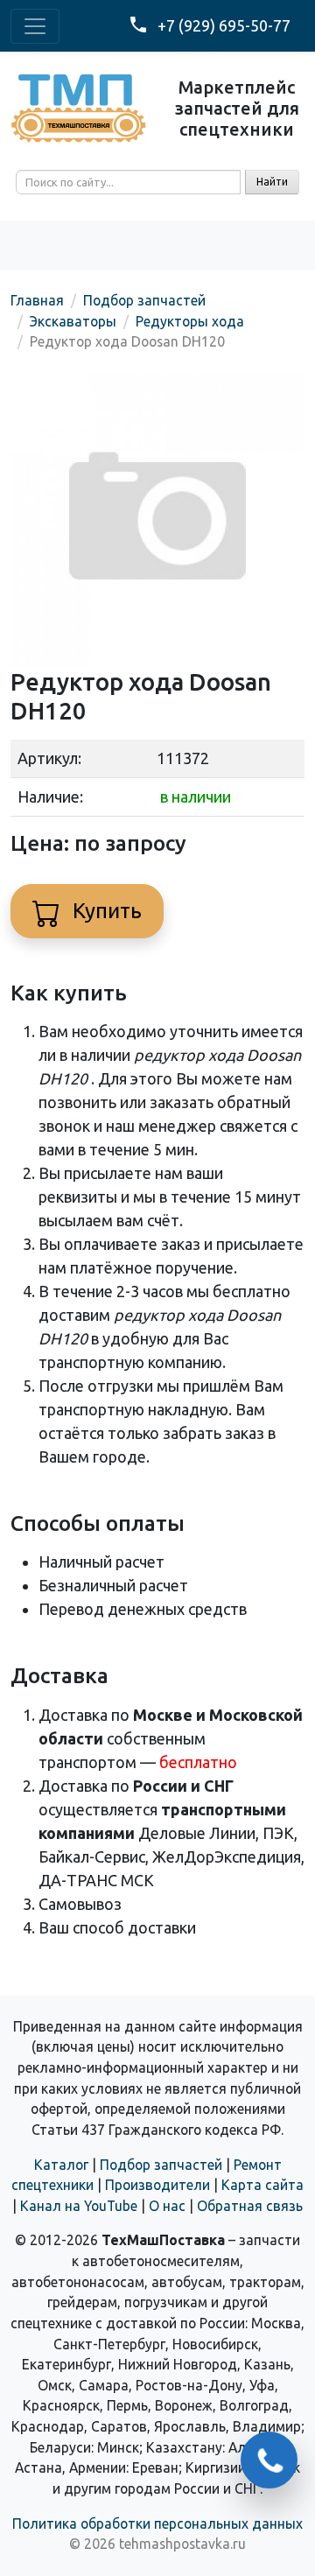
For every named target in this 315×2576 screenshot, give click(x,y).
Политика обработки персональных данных (157, 2523)
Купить (105, 911)
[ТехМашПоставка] (79, 107)
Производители (157, 2185)
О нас (167, 2206)
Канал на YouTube (79, 2206)
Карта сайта (262, 2185)
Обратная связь (250, 2206)
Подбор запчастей (161, 2165)
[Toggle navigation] (35, 26)
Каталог (61, 2165)
